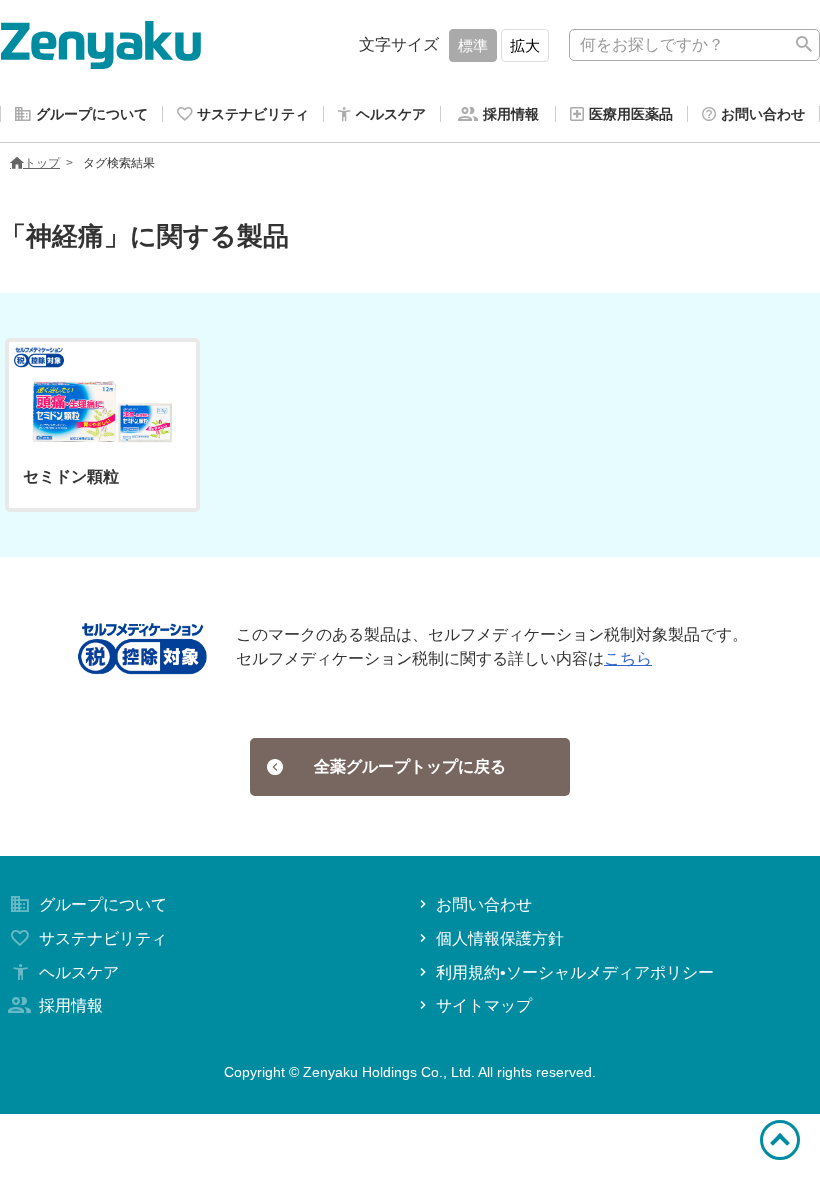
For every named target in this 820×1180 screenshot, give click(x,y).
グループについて (103, 904)
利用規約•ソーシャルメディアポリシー (575, 972)
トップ (42, 163)
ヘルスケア (79, 972)
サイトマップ (484, 1005)
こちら (628, 658)
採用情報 (71, 1005)
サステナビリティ (103, 938)
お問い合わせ (484, 904)
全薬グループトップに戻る (410, 766)
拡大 (525, 45)
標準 (473, 45)
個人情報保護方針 (500, 938)
